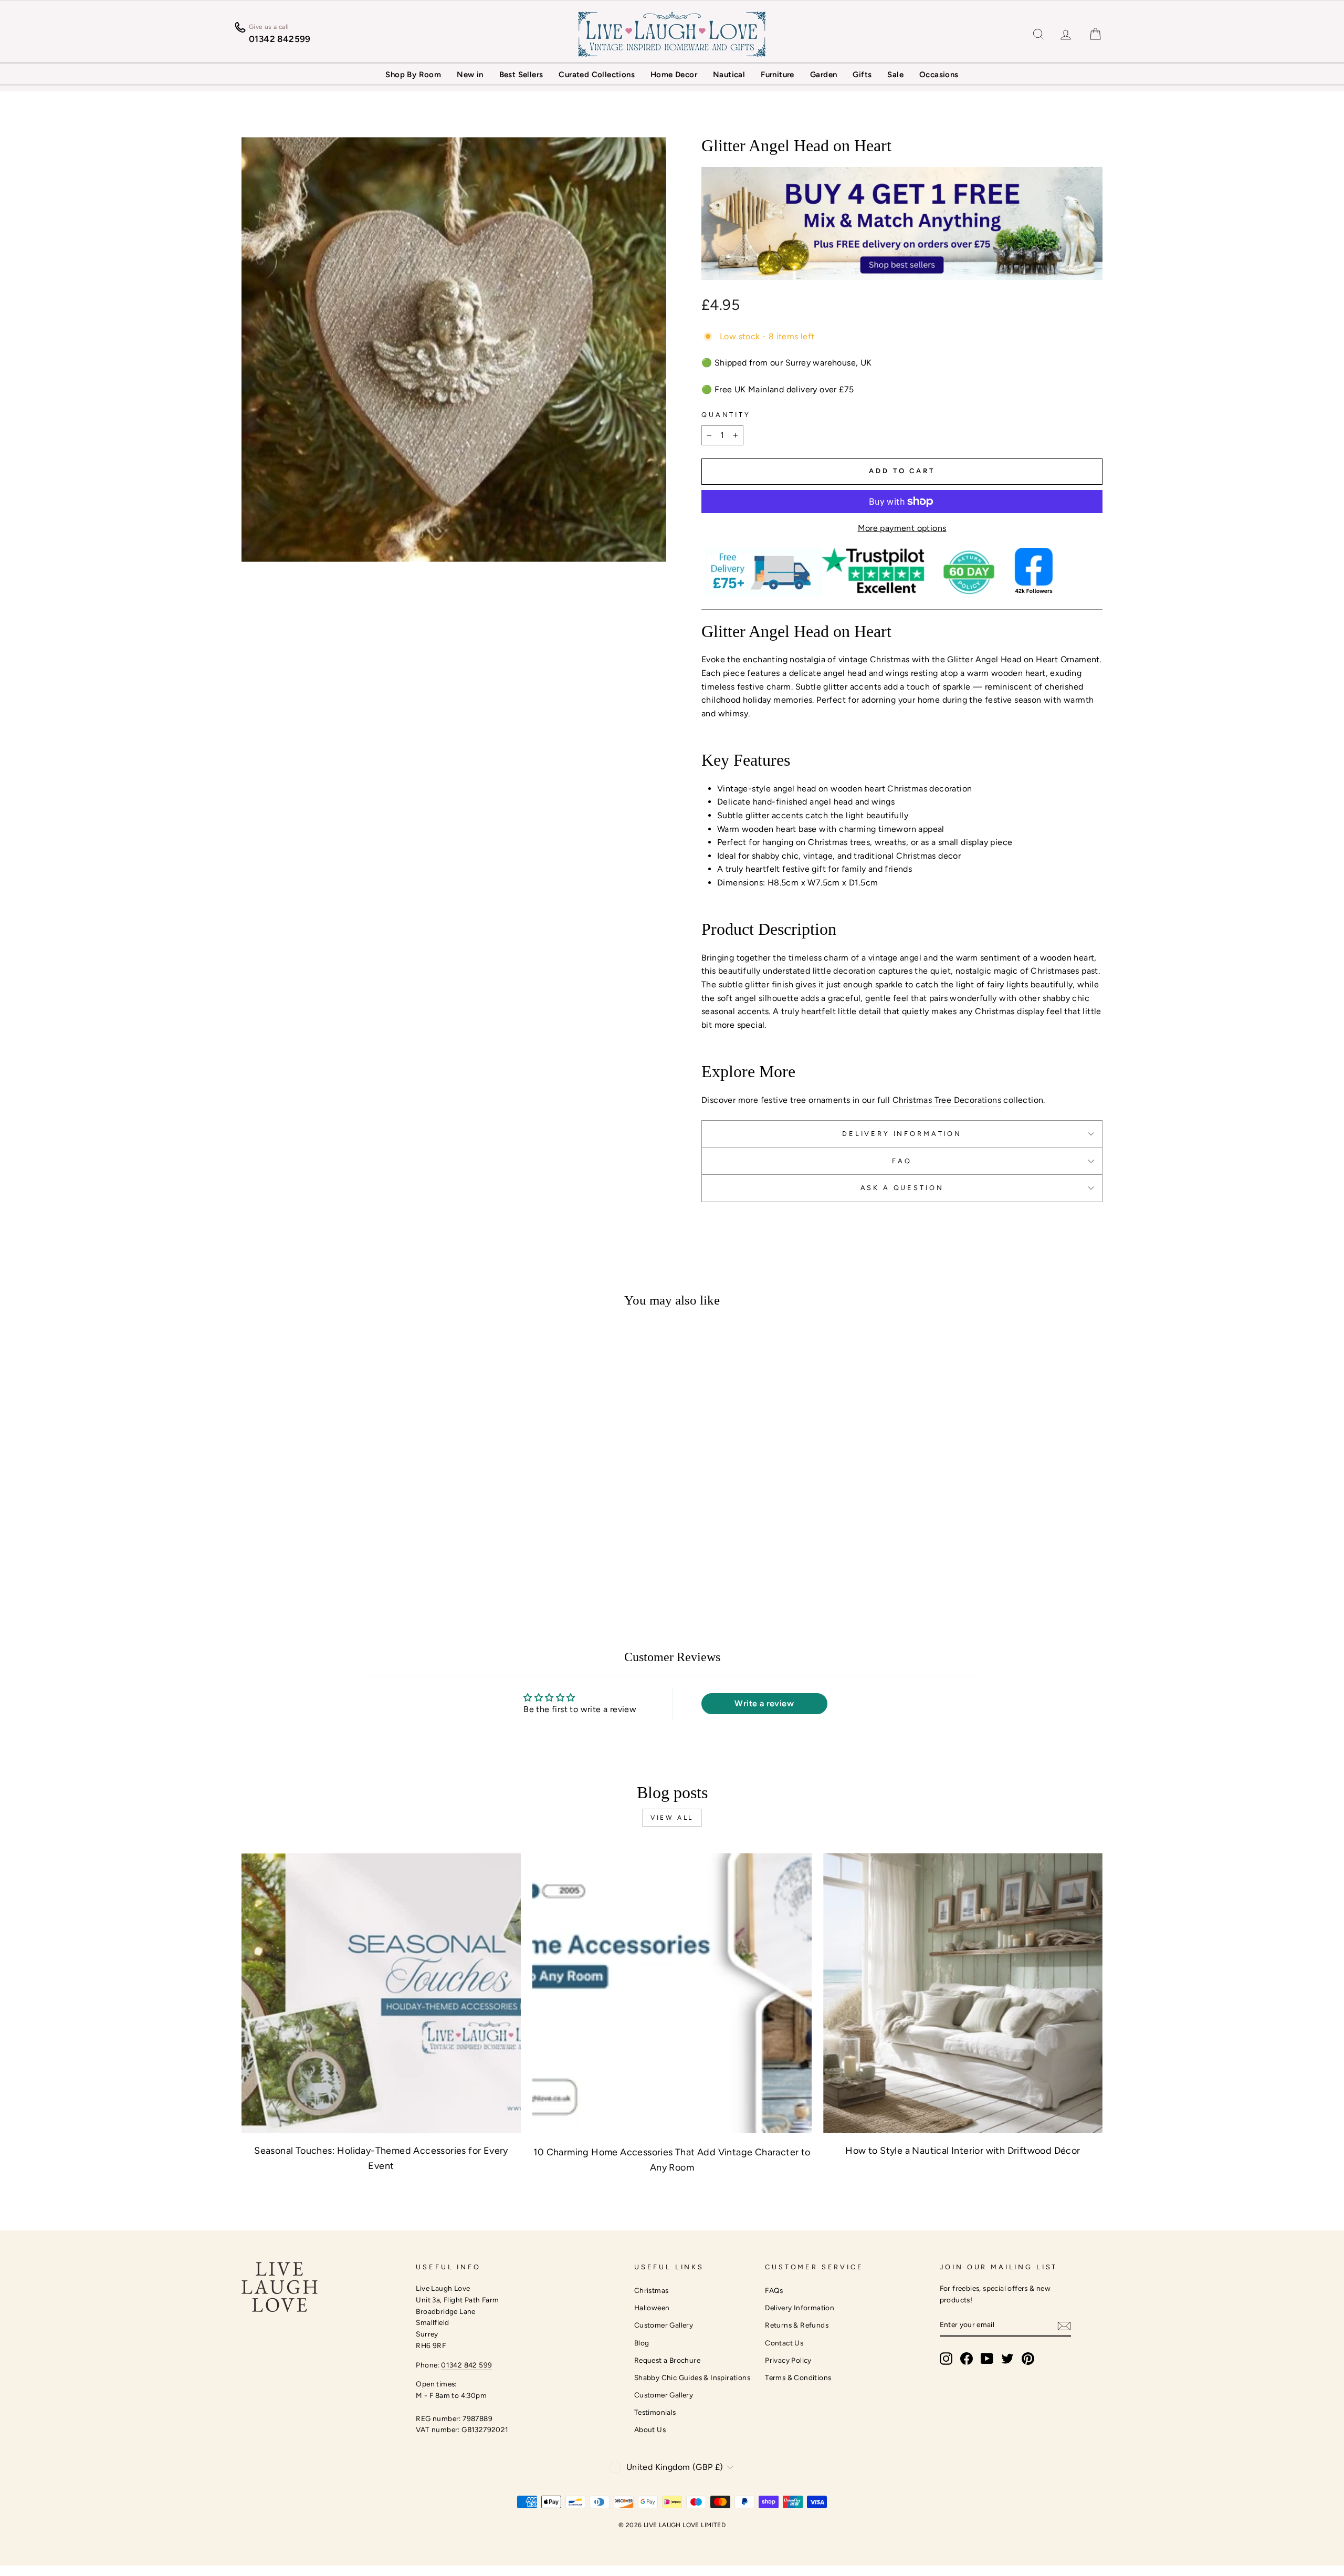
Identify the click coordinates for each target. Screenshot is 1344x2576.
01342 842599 (280, 39)
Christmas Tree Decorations (947, 1100)
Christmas (652, 2290)
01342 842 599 (466, 2365)
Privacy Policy (788, 2360)
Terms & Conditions (798, 2377)
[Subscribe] (1064, 2325)
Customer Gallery (664, 2325)
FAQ (902, 1161)
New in (470, 75)
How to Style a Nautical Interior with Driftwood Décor (963, 2151)
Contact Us (784, 2343)
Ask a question (902, 1188)
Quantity (726, 415)
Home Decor (674, 75)
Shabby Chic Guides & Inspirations (692, 2377)
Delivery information (902, 1134)
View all (672, 1818)
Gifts (862, 75)
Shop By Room (413, 75)
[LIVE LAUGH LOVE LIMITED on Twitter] (1007, 2359)
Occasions (939, 75)
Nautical (729, 75)
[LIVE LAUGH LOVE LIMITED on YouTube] (987, 2359)
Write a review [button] (764, 1703)
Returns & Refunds (797, 2325)
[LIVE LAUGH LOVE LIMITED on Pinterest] (1028, 2359)
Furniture (778, 75)
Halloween (652, 2308)
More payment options (902, 528)
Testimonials (655, 2412)
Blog (642, 2343)
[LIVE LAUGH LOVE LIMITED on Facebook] (967, 2359)
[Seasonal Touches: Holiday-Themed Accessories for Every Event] (381, 1993)
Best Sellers (521, 75)
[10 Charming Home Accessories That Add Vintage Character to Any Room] (672, 1993)
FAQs (774, 2290)
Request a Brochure (667, 2360)
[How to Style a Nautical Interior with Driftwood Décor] (963, 1993)
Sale (895, 75)
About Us (650, 2429)
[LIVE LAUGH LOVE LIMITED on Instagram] (946, 2359)
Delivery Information (800, 2308)
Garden (823, 75)
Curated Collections (597, 75)
